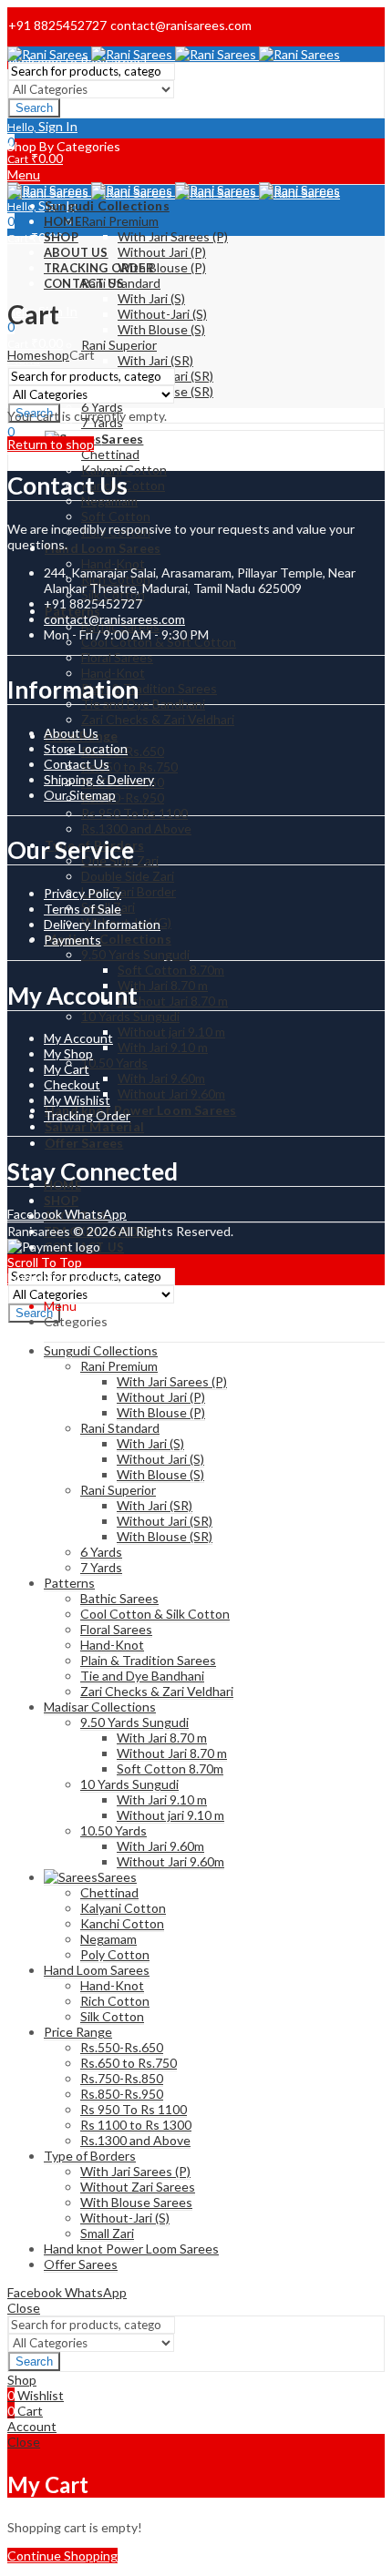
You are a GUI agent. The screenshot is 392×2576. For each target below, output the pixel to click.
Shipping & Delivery (99, 779)
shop (55, 355)
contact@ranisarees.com (114, 619)
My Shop (68, 1053)
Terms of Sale (83, 909)
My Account (78, 1038)
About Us (71, 733)
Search (34, 108)
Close (101, 1278)
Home (24, 355)
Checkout (72, 1084)
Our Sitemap (80, 795)
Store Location (86, 748)
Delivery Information (102, 924)
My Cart (67, 1069)
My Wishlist (77, 1100)
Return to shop (51, 444)
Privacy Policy (83, 893)
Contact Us (77, 764)
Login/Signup (45, 1278)
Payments (72, 940)
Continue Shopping (62, 2556)
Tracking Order (87, 1115)
